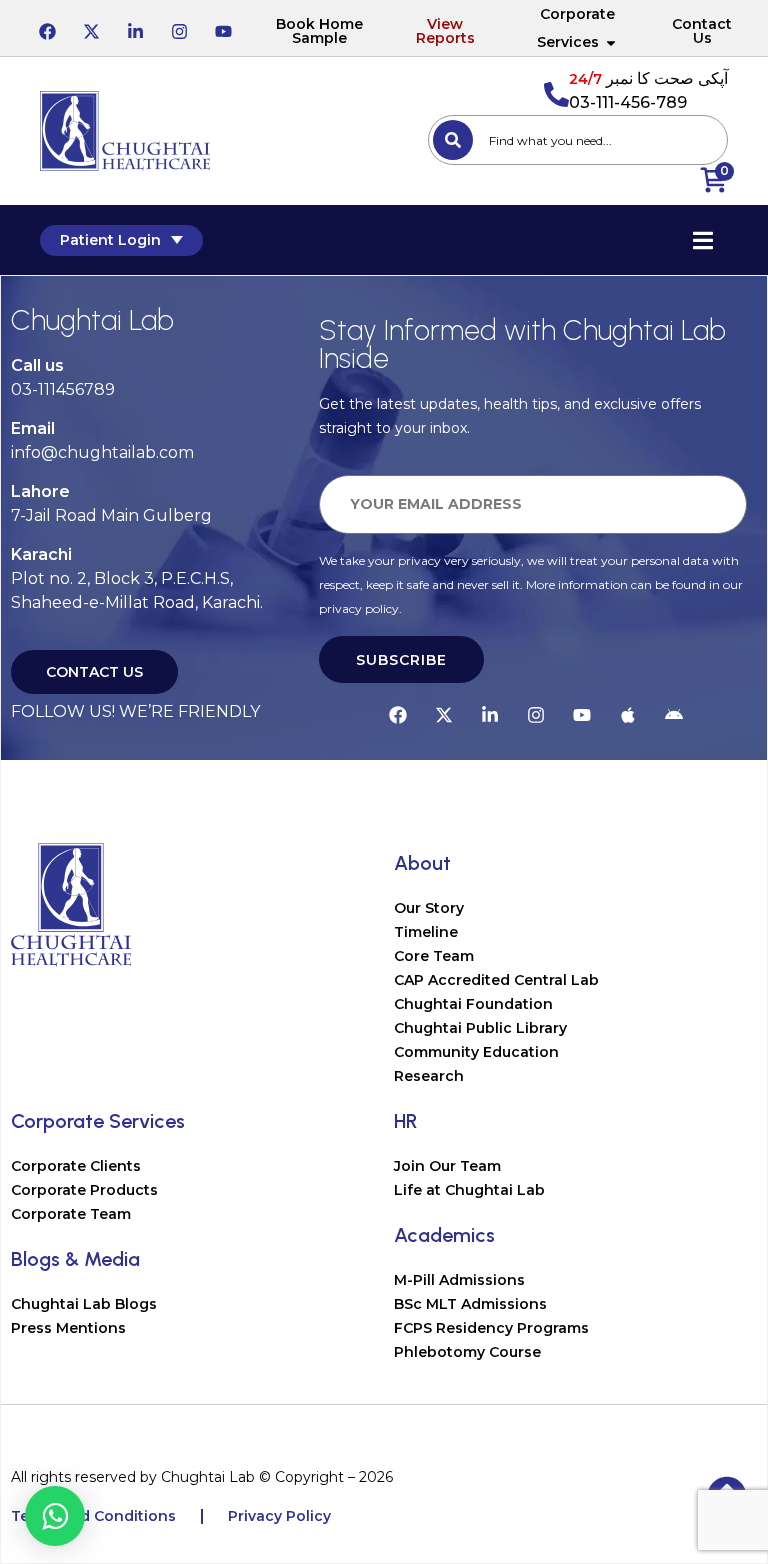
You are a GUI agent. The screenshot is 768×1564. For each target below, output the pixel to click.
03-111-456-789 (628, 102)
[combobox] (578, 140)
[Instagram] (179, 28)
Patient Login (110, 240)
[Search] (453, 140)
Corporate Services (576, 28)
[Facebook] (47, 28)
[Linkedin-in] (135, 28)
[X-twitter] (91, 28)
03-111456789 (63, 389)
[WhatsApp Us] (55, 1516)
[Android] (674, 712)
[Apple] (628, 712)
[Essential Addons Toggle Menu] (703, 240)
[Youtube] (223, 28)
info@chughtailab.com (102, 452)
